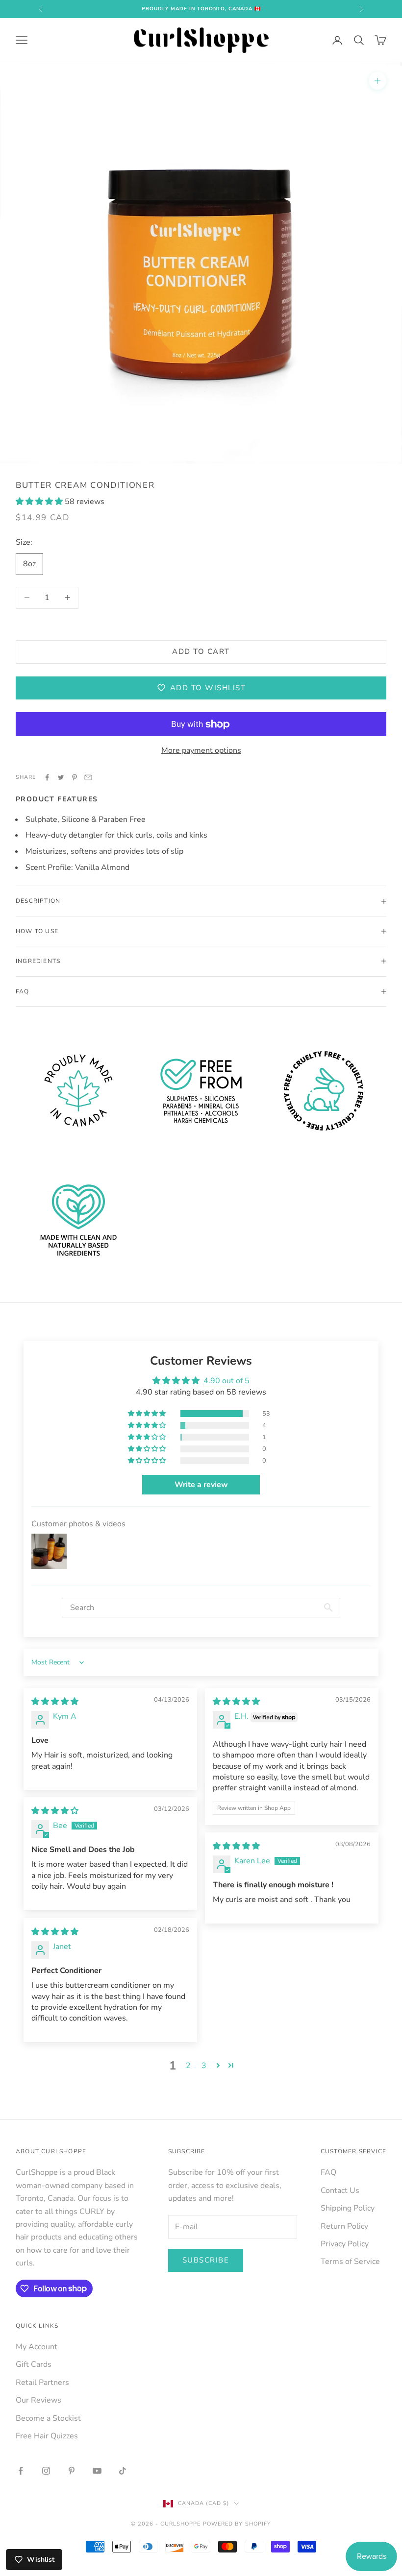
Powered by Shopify (237, 2524)
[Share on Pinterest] (75, 777)
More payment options (201, 750)
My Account (37, 2347)
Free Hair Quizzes (47, 2436)
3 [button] (204, 2066)
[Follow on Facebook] (21, 2471)
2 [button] (188, 2066)
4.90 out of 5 (226, 1381)
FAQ (328, 2172)
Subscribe (206, 2260)
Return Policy (344, 2226)
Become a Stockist (48, 2418)
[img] (55, 1702)
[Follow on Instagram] (46, 2471)
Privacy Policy (345, 2244)
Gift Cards (34, 2364)
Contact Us (340, 2191)
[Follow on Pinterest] (72, 2471)
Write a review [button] (201, 1485)
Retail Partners (42, 2383)
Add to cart (201, 651)
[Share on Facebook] (47, 777)
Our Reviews (38, 2400)
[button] (40, 502)
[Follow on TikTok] (123, 2471)
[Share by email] (88, 777)
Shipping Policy (348, 2208)
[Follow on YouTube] (97, 2471)
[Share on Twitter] (61, 777)
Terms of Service (350, 2262)
